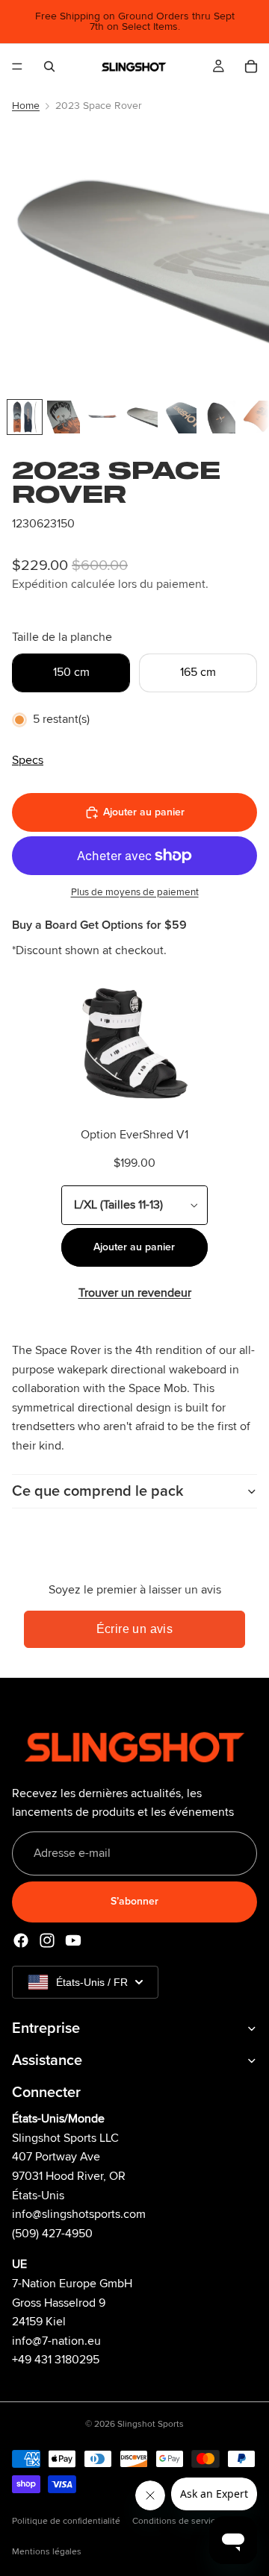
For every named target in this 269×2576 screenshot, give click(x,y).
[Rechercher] (49, 66)
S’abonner (134, 1902)
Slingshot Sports (151, 2424)
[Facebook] (21, 1940)
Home (26, 106)
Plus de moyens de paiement (135, 892)
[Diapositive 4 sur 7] (141, 417)
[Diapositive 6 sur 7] (219, 417)
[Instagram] (47, 1940)
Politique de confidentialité (66, 2521)
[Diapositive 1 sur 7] (25, 417)
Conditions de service (176, 2521)
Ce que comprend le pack (98, 1491)
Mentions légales (47, 2552)
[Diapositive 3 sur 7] (102, 417)
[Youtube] (73, 1940)
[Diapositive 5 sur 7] (180, 417)
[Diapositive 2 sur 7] (64, 417)
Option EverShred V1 (134, 1135)
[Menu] (17, 66)
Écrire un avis (135, 1629)
